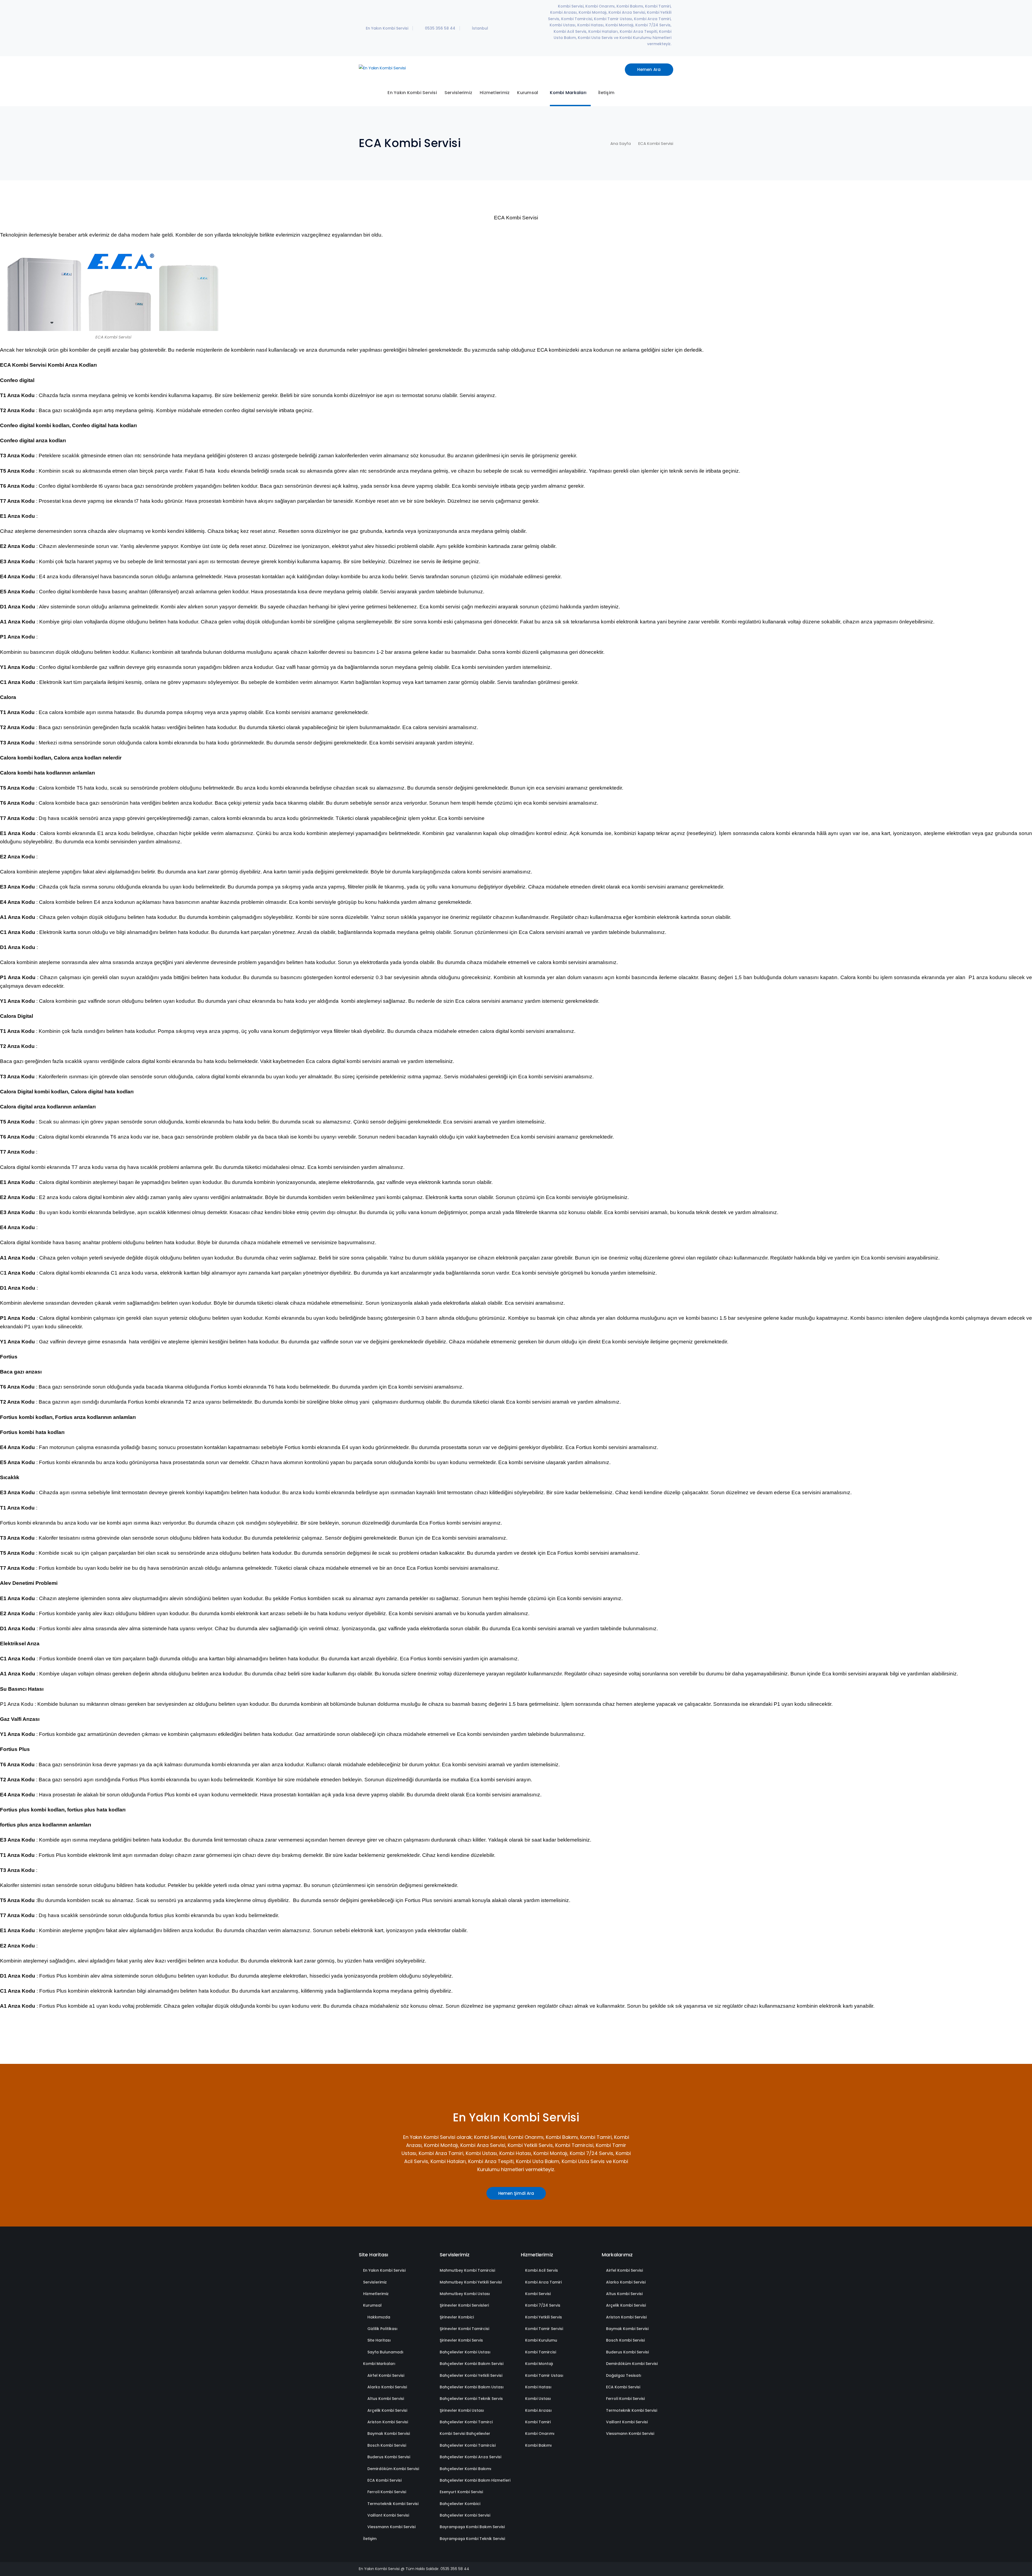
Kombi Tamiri (538, 2422)
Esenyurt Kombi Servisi (461, 2492)
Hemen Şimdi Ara (516, 2193)
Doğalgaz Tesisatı (624, 2375)
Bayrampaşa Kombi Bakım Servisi (472, 2527)
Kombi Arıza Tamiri (543, 2282)
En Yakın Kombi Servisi (384, 2270)
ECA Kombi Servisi (384, 2480)
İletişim (370, 2539)
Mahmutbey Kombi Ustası (465, 2294)
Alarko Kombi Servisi (387, 2387)
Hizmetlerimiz (376, 2294)
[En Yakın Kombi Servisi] (382, 68)
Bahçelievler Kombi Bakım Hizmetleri (475, 2480)
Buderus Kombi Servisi (389, 2457)
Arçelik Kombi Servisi (387, 2410)
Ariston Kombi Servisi (388, 2422)
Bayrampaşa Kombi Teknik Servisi (472, 2539)
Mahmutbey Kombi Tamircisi (467, 2270)
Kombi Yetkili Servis (544, 2317)
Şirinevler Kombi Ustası (462, 2410)
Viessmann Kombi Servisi (391, 2527)
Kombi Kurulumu (541, 2340)
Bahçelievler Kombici (460, 2504)
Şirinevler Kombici (457, 2317)
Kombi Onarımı (540, 2434)
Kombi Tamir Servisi (544, 2329)
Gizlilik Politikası (382, 2329)
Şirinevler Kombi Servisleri (464, 2305)
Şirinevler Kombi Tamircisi (464, 2329)
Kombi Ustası (538, 2399)
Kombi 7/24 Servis (543, 2305)
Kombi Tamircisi (541, 2352)
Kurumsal (372, 2305)
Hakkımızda (379, 2317)
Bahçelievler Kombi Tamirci (466, 2422)
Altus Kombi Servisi (386, 2399)
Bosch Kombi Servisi (387, 2445)
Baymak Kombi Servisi (389, 2434)
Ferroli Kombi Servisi (387, 2492)
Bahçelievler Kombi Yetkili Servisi (471, 2375)
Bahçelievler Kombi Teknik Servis (471, 2399)
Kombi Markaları (379, 2364)
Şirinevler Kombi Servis (461, 2340)
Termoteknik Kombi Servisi (393, 2504)
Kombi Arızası (538, 2410)
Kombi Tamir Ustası (544, 2375)
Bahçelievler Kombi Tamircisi (468, 2445)
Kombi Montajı (539, 2364)
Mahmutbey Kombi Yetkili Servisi (471, 2282)
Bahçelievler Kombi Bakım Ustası (472, 2387)
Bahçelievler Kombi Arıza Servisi (470, 2457)
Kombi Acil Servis (542, 2270)
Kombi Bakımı (538, 2445)
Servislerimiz (375, 2282)
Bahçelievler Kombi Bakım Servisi (472, 2364)
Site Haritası (379, 2340)
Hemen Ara (649, 69)
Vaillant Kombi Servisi (388, 2515)
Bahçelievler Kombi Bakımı (465, 2469)
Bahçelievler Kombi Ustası (465, 2352)
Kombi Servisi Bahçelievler (465, 2434)
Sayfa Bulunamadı (385, 2352)
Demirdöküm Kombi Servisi (393, 2469)
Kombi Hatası (538, 2387)
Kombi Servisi (538, 2294)
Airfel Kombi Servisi (386, 2375)
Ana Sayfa (621, 143)
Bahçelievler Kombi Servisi (465, 2515)
